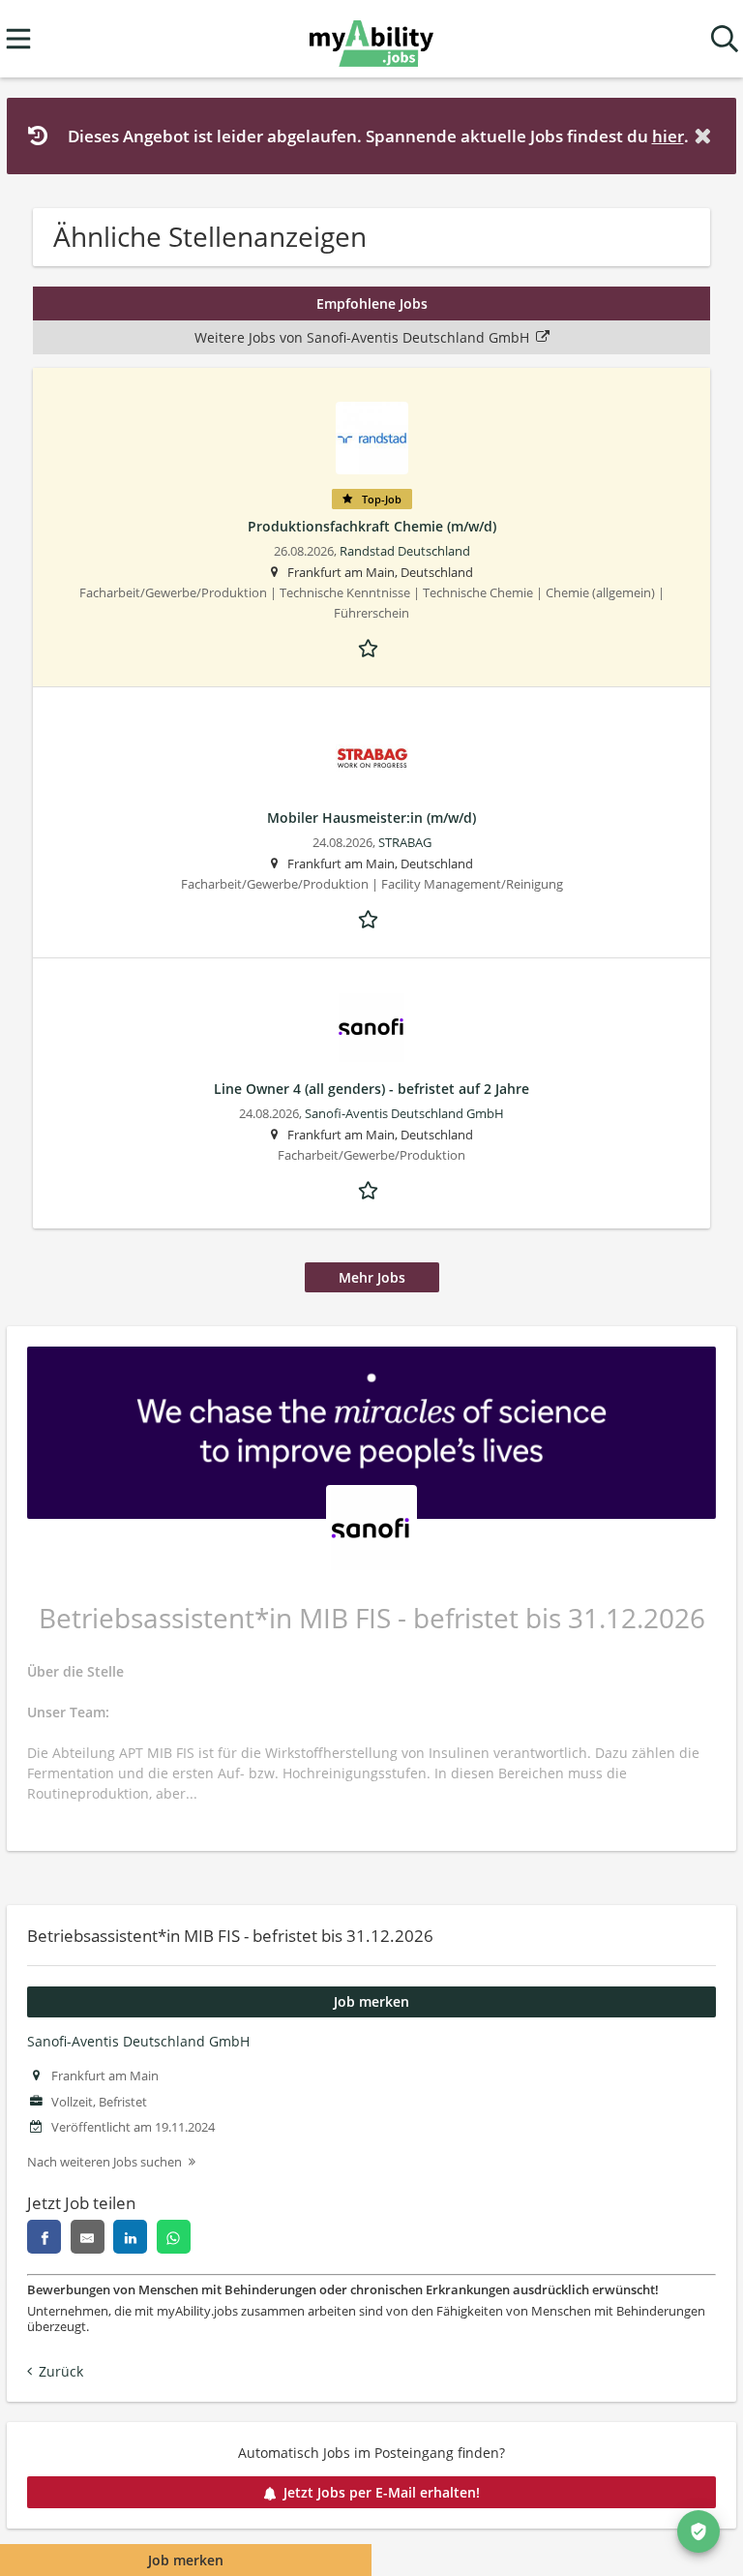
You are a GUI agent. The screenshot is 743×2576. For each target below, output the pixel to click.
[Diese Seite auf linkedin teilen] (130, 2237)
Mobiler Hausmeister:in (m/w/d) (371, 818)
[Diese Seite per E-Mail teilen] (88, 2237)
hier (668, 136)
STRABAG (405, 843)
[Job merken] (371, 647)
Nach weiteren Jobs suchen (104, 2162)
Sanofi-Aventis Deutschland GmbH (138, 2041)
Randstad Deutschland (405, 551)
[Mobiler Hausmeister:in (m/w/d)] (371, 758)
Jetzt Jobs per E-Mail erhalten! (382, 2492)
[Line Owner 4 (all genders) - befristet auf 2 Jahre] (371, 1029)
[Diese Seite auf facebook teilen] (44, 2237)
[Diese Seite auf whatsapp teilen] (174, 2237)
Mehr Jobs (372, 1277)
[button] (706, 136)
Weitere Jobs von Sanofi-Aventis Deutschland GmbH (362, 337)
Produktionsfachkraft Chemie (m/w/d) (372, 526)
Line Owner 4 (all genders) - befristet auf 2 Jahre (371, 1089)
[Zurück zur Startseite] (371, 39)
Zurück (61, 2371)
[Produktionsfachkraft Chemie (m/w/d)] (371, 438)
